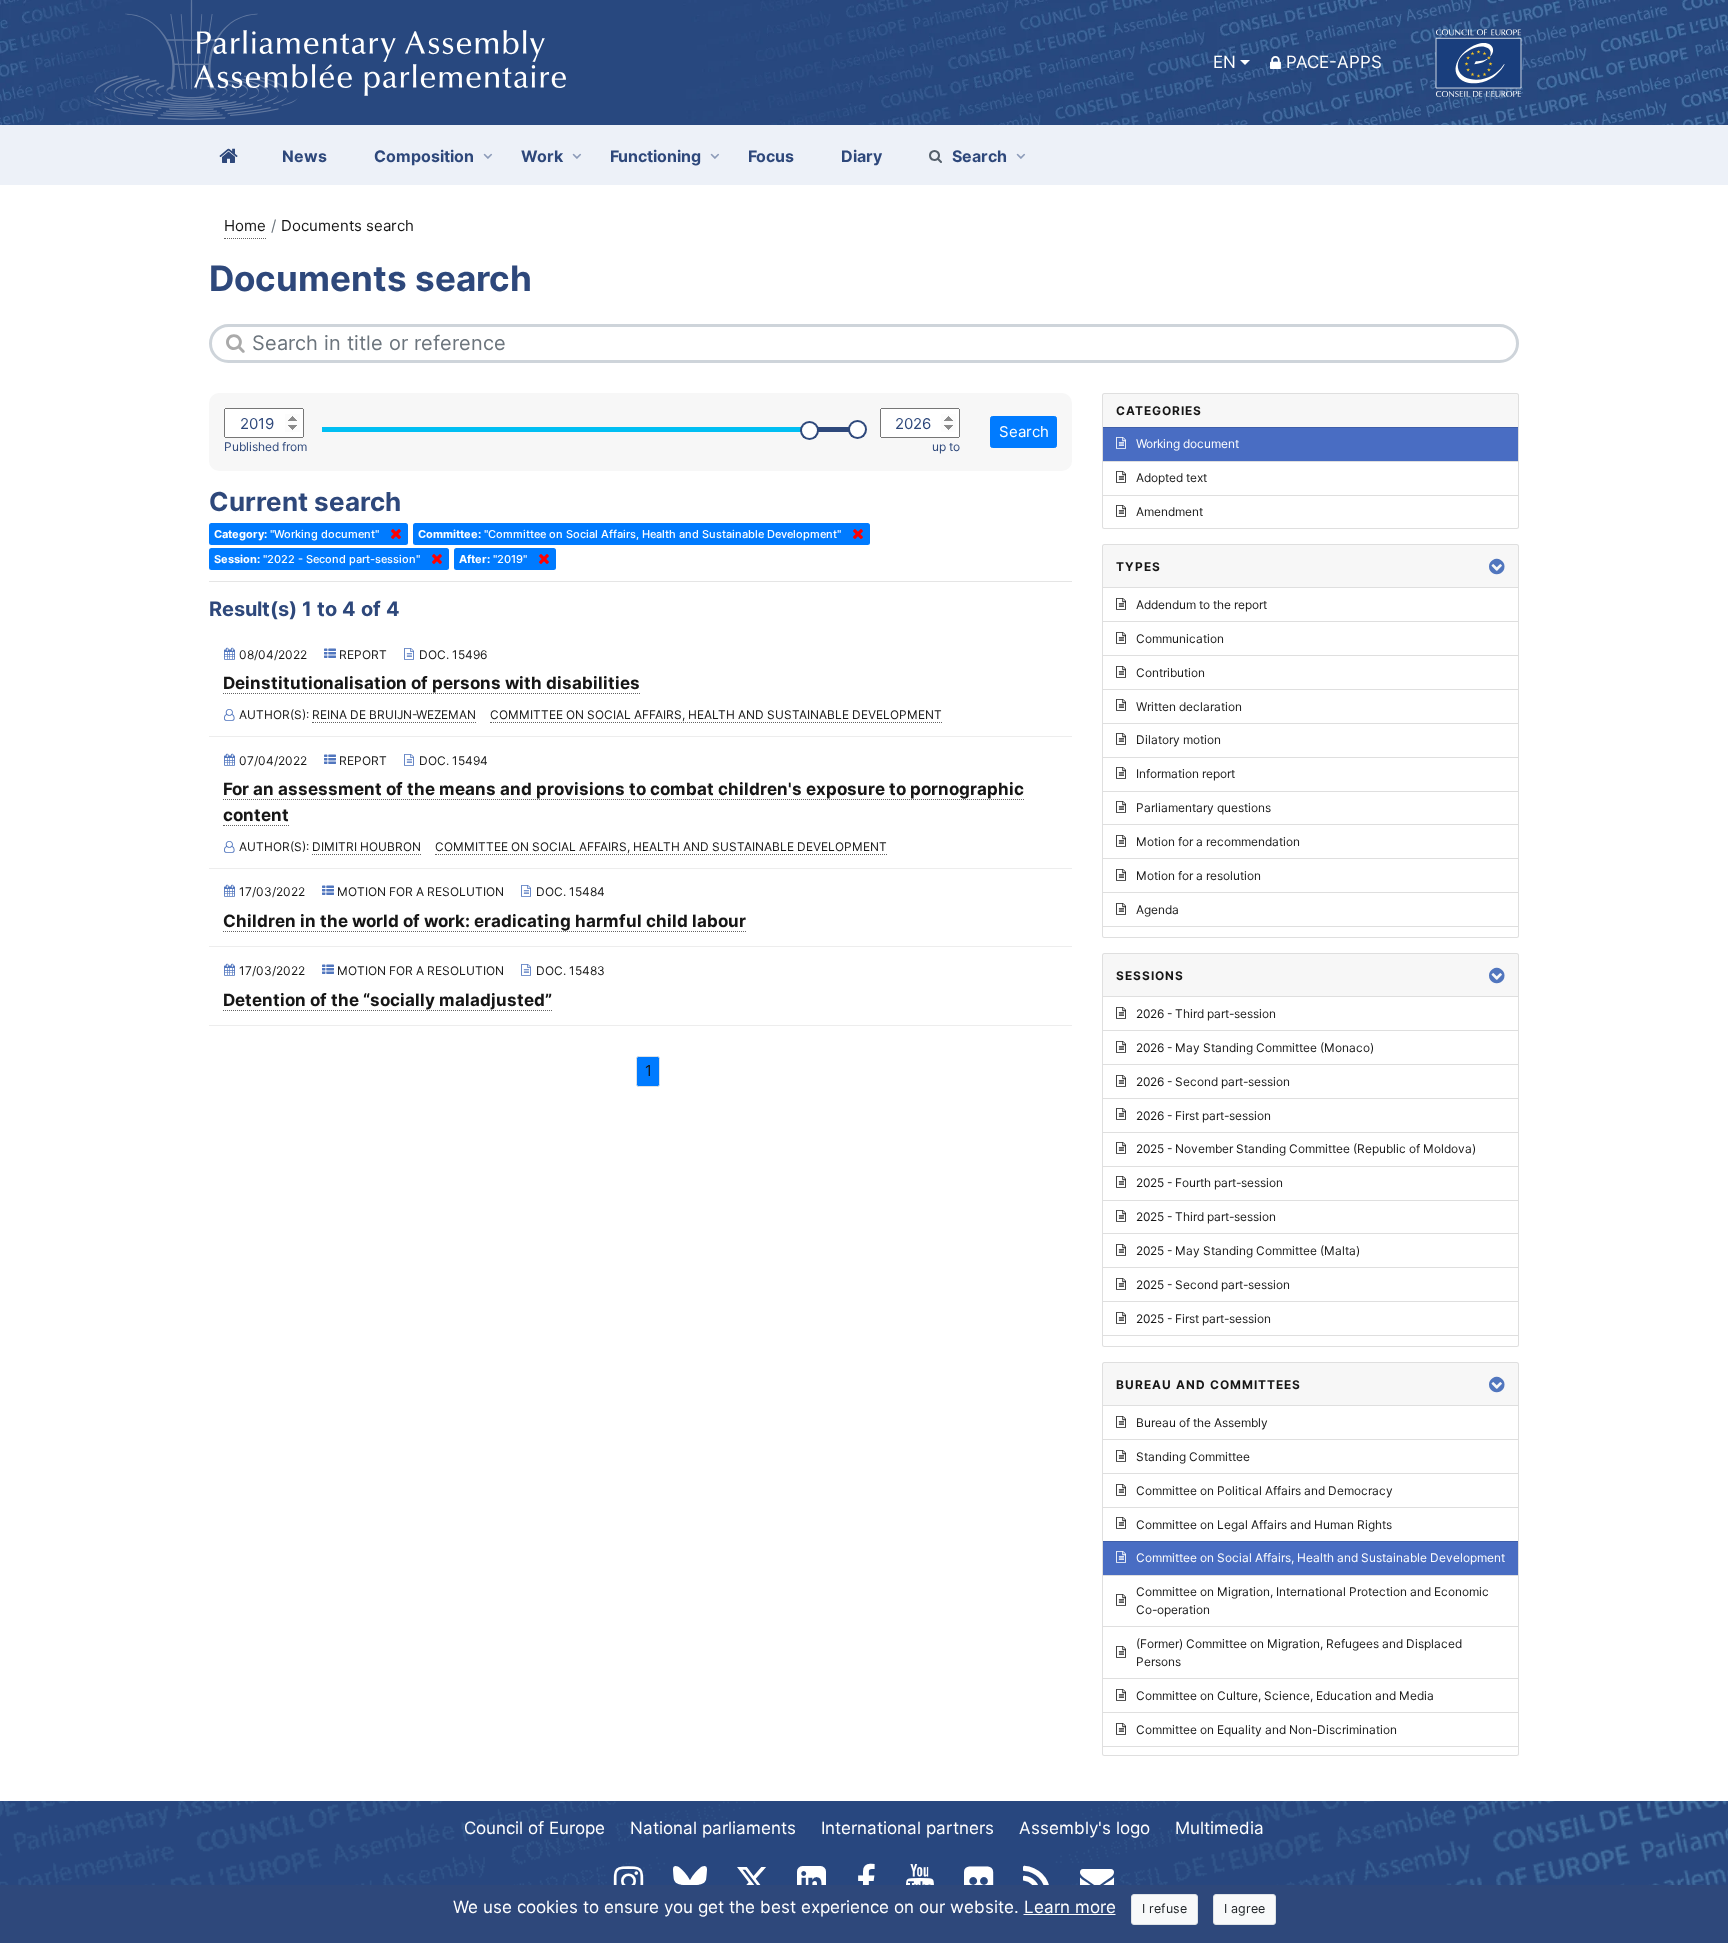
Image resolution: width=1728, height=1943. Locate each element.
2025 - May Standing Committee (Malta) (1248, 1250)
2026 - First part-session (1203, 1115)
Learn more (1070, 1907)
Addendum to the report (1201, 604)
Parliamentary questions (1203, 807)
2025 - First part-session (1203, 1318)
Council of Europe (534, 1828)
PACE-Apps (1334, 62)
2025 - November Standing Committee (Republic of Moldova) (1306, 1148)
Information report (1185, 773)
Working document (1187, 443)
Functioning (655, 156)
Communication (1180, 638)
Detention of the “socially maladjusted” (387, 1000)
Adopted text (1171, 477)
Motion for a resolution (1198, 875)
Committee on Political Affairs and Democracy (1264, 1490)
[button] (1497, 566)
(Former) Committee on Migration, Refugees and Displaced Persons (1299, 1652)
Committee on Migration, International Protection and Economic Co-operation (1312, 1600)
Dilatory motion (1178, 739)
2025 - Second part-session (1213, 1284)
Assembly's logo (1084, 1828)
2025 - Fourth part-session (1209, 1182)
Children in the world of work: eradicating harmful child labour (484, 921)
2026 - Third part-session (1206, 1013)
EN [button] (1224, 62)
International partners (907, 1828)
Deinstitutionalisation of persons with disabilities (431, 683)
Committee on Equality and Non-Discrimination (1266, 1729)
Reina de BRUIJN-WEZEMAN (394, 714)
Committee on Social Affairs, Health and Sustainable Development (716, 714)
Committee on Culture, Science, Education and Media (1285, 1695)
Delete (392, 534)
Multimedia (1219, 1828)
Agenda (1157, 909)
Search (979, 156)
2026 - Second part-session (1213, 1081)
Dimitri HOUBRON (366, 846)
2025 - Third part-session (1206, 1216)
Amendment (1169, 511)
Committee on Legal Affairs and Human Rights (1264, 1524)
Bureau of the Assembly (1202, 1422)
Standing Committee (1193, 1456)
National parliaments (713, 1828)
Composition (424, 156)
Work (542, 156)
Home (245, 225)
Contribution (1170, 672)
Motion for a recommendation (1218, 841)
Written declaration (1189, 706)
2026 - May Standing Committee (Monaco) (1255, 1047)
